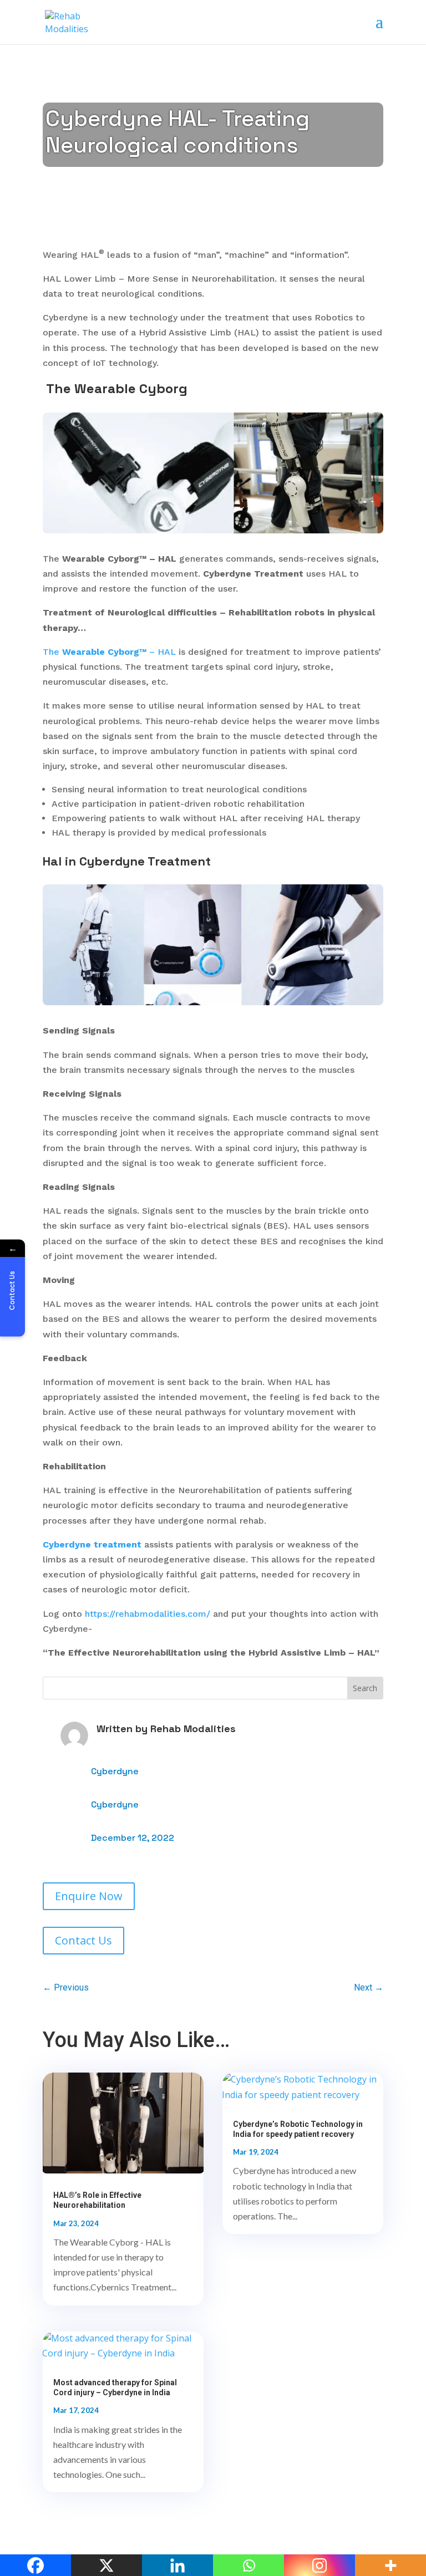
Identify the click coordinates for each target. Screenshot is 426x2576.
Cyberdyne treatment (92, 1544)
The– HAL (109, 652)
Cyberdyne (115, 1771)
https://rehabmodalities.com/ (148, 1614)
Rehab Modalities (193, 1729)
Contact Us (83, 1940)
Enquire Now (89, 1896)
